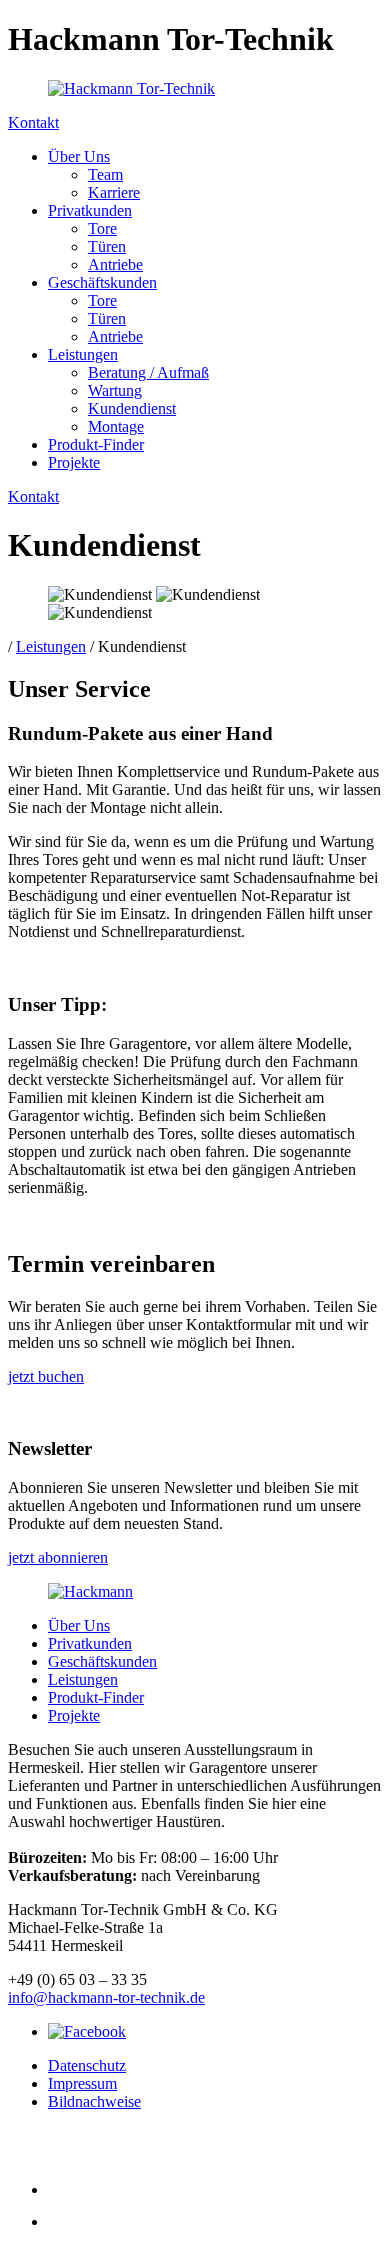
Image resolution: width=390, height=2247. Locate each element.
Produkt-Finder (96, 444)
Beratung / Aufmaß (148, 372)
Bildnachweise (94, 2101)
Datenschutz (87, 2065)
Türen (107, 246)
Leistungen (83, 354)
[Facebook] (87, 2031)
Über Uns (79, 156)
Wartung (115, 390)
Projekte (74, 462)
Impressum (82, 2083)
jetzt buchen (46, 1376)
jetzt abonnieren (58, 1557)
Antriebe (115, 264)
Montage (116, 426)
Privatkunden (90, 210)
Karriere (114, 192)
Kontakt (33, 122)
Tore (102, 228)
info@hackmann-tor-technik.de (106, 1997)
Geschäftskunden (102, 282)
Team (105, 174)
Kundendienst (132, 408)
